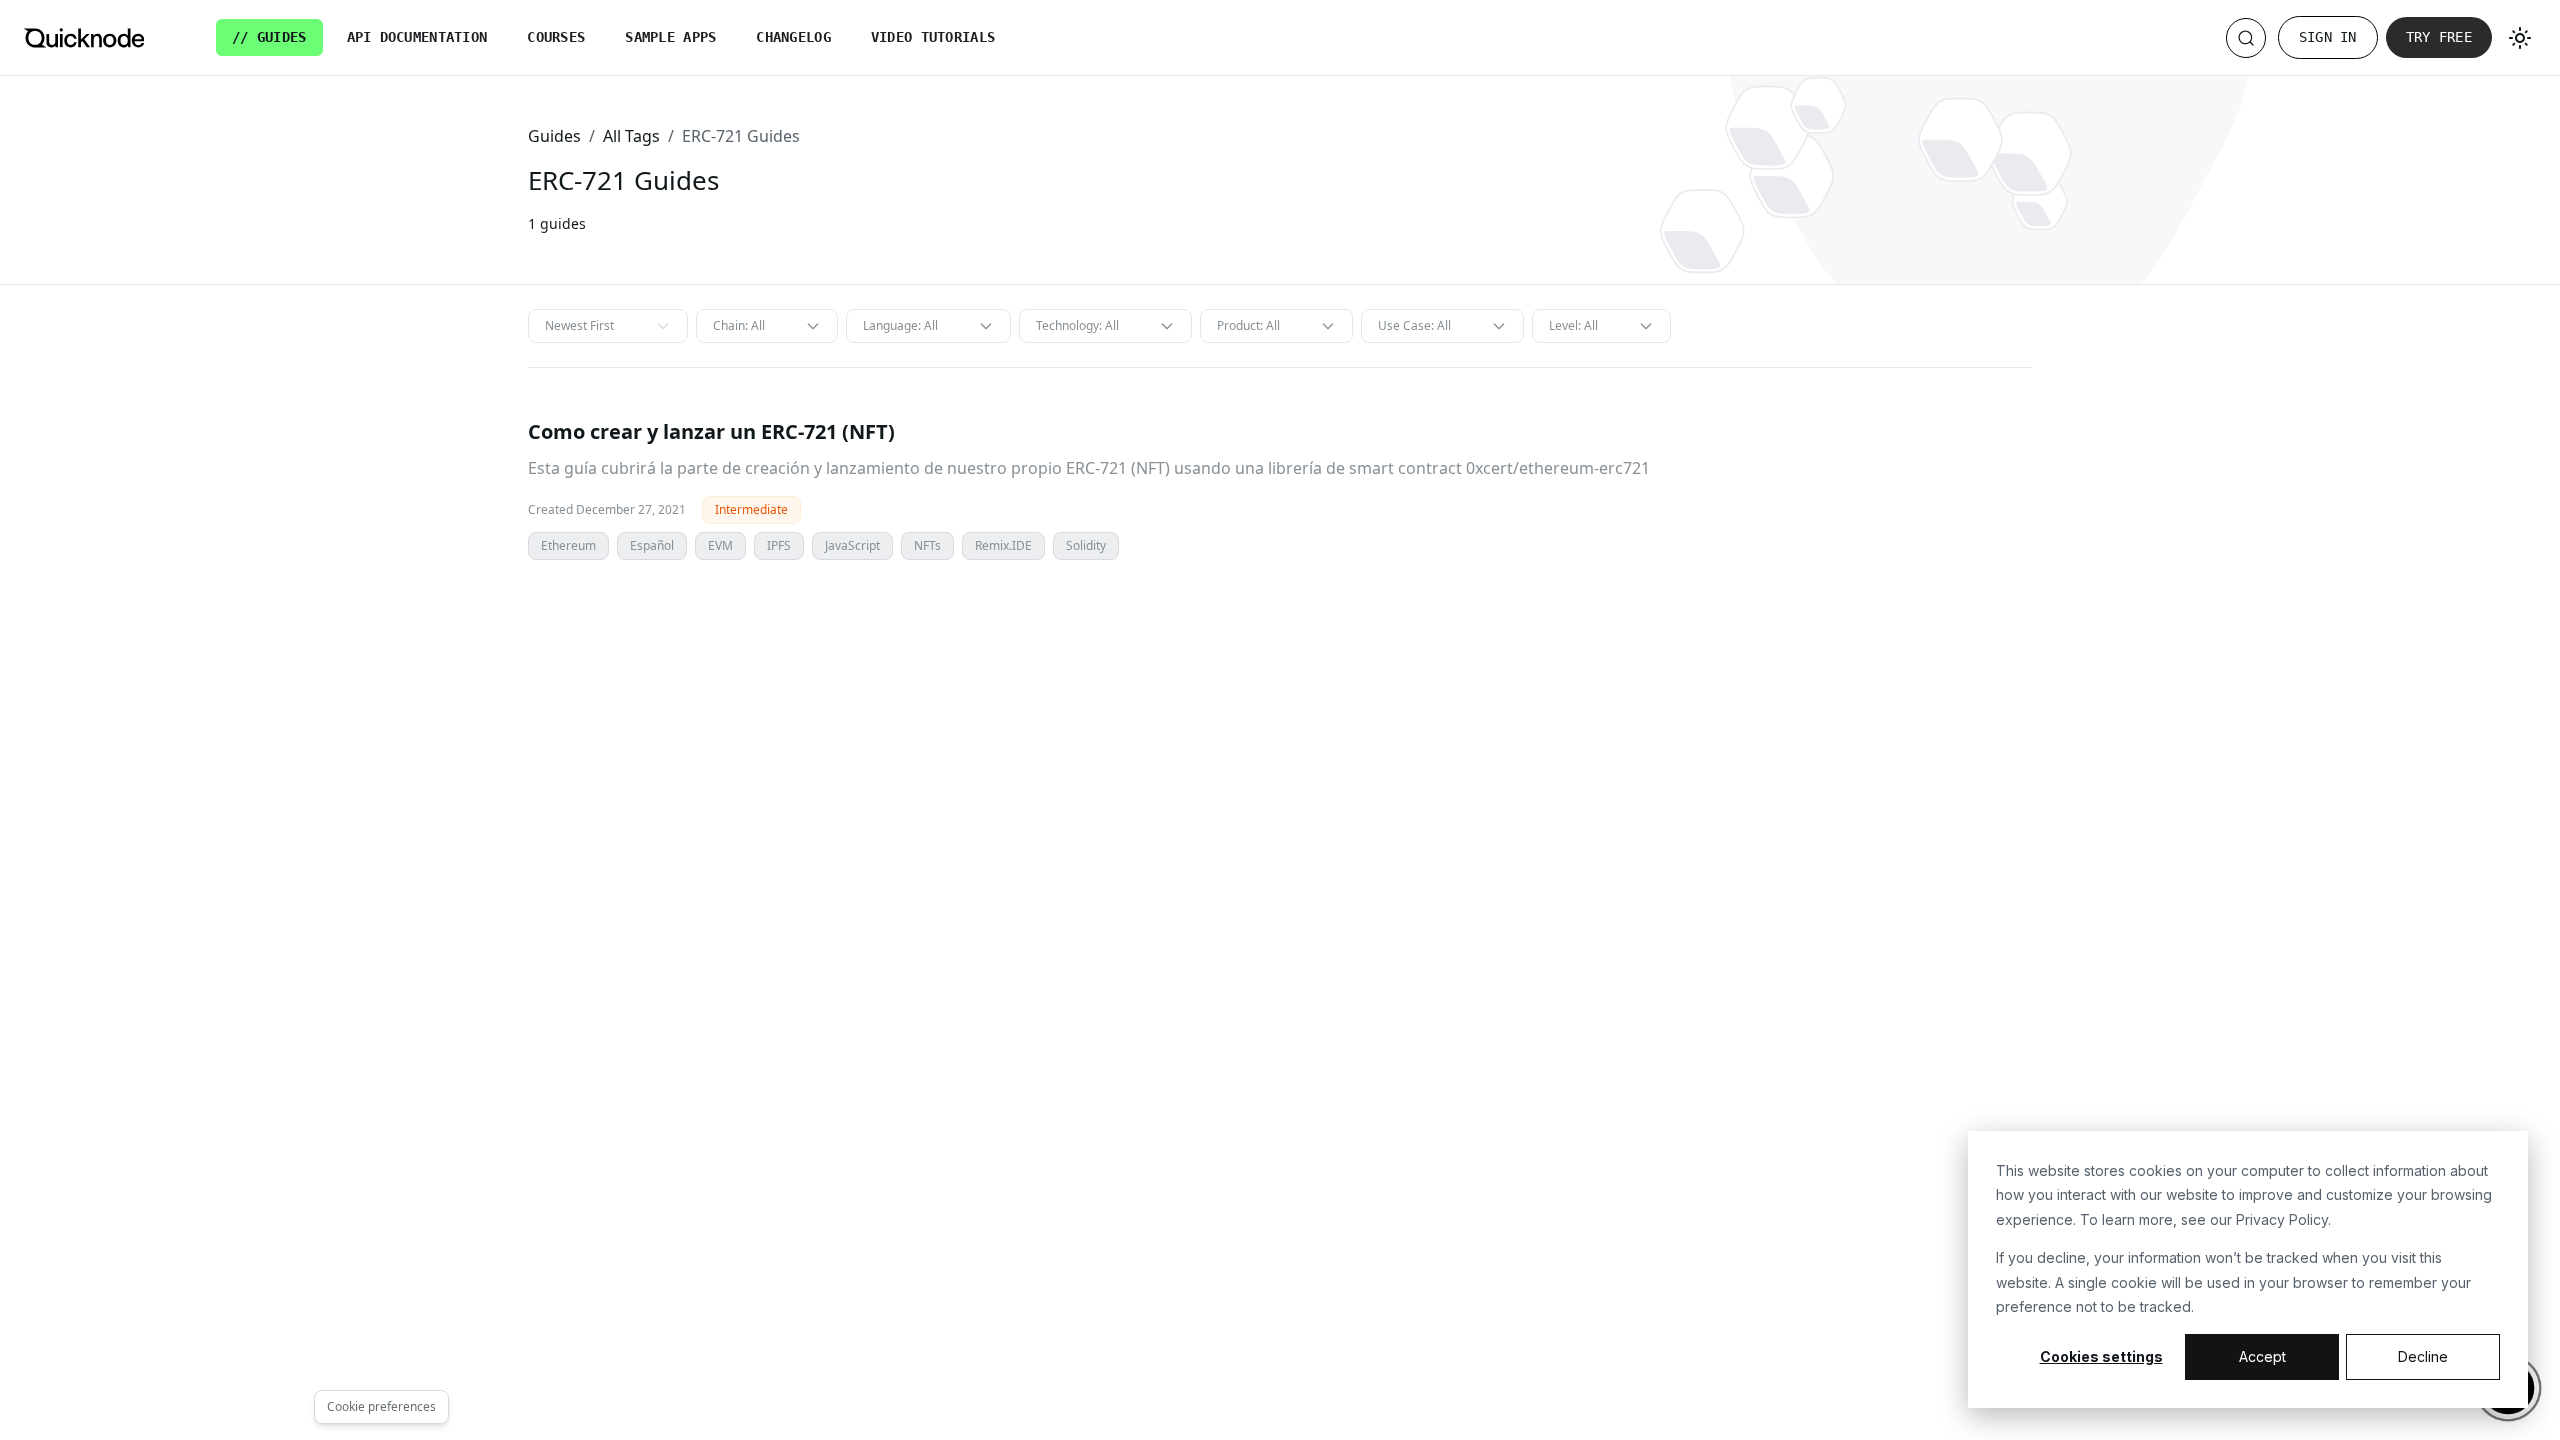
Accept (2262, 1356)
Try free (2439, 37)
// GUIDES (269, 37)
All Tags (631, 136)
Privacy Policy (2282, 1219)
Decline (2423, 1356)
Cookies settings (2101, 1356)
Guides (554, 136)
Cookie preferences (381, 1406)
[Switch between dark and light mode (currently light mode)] (2520, 38)
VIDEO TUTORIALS (933, 37)
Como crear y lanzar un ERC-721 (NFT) (711, 431)
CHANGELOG (793, 37)
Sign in (2328, 37)
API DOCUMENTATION (417, 37)
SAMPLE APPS (670, 37)
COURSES (556, 37)
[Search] (2246, 38)
